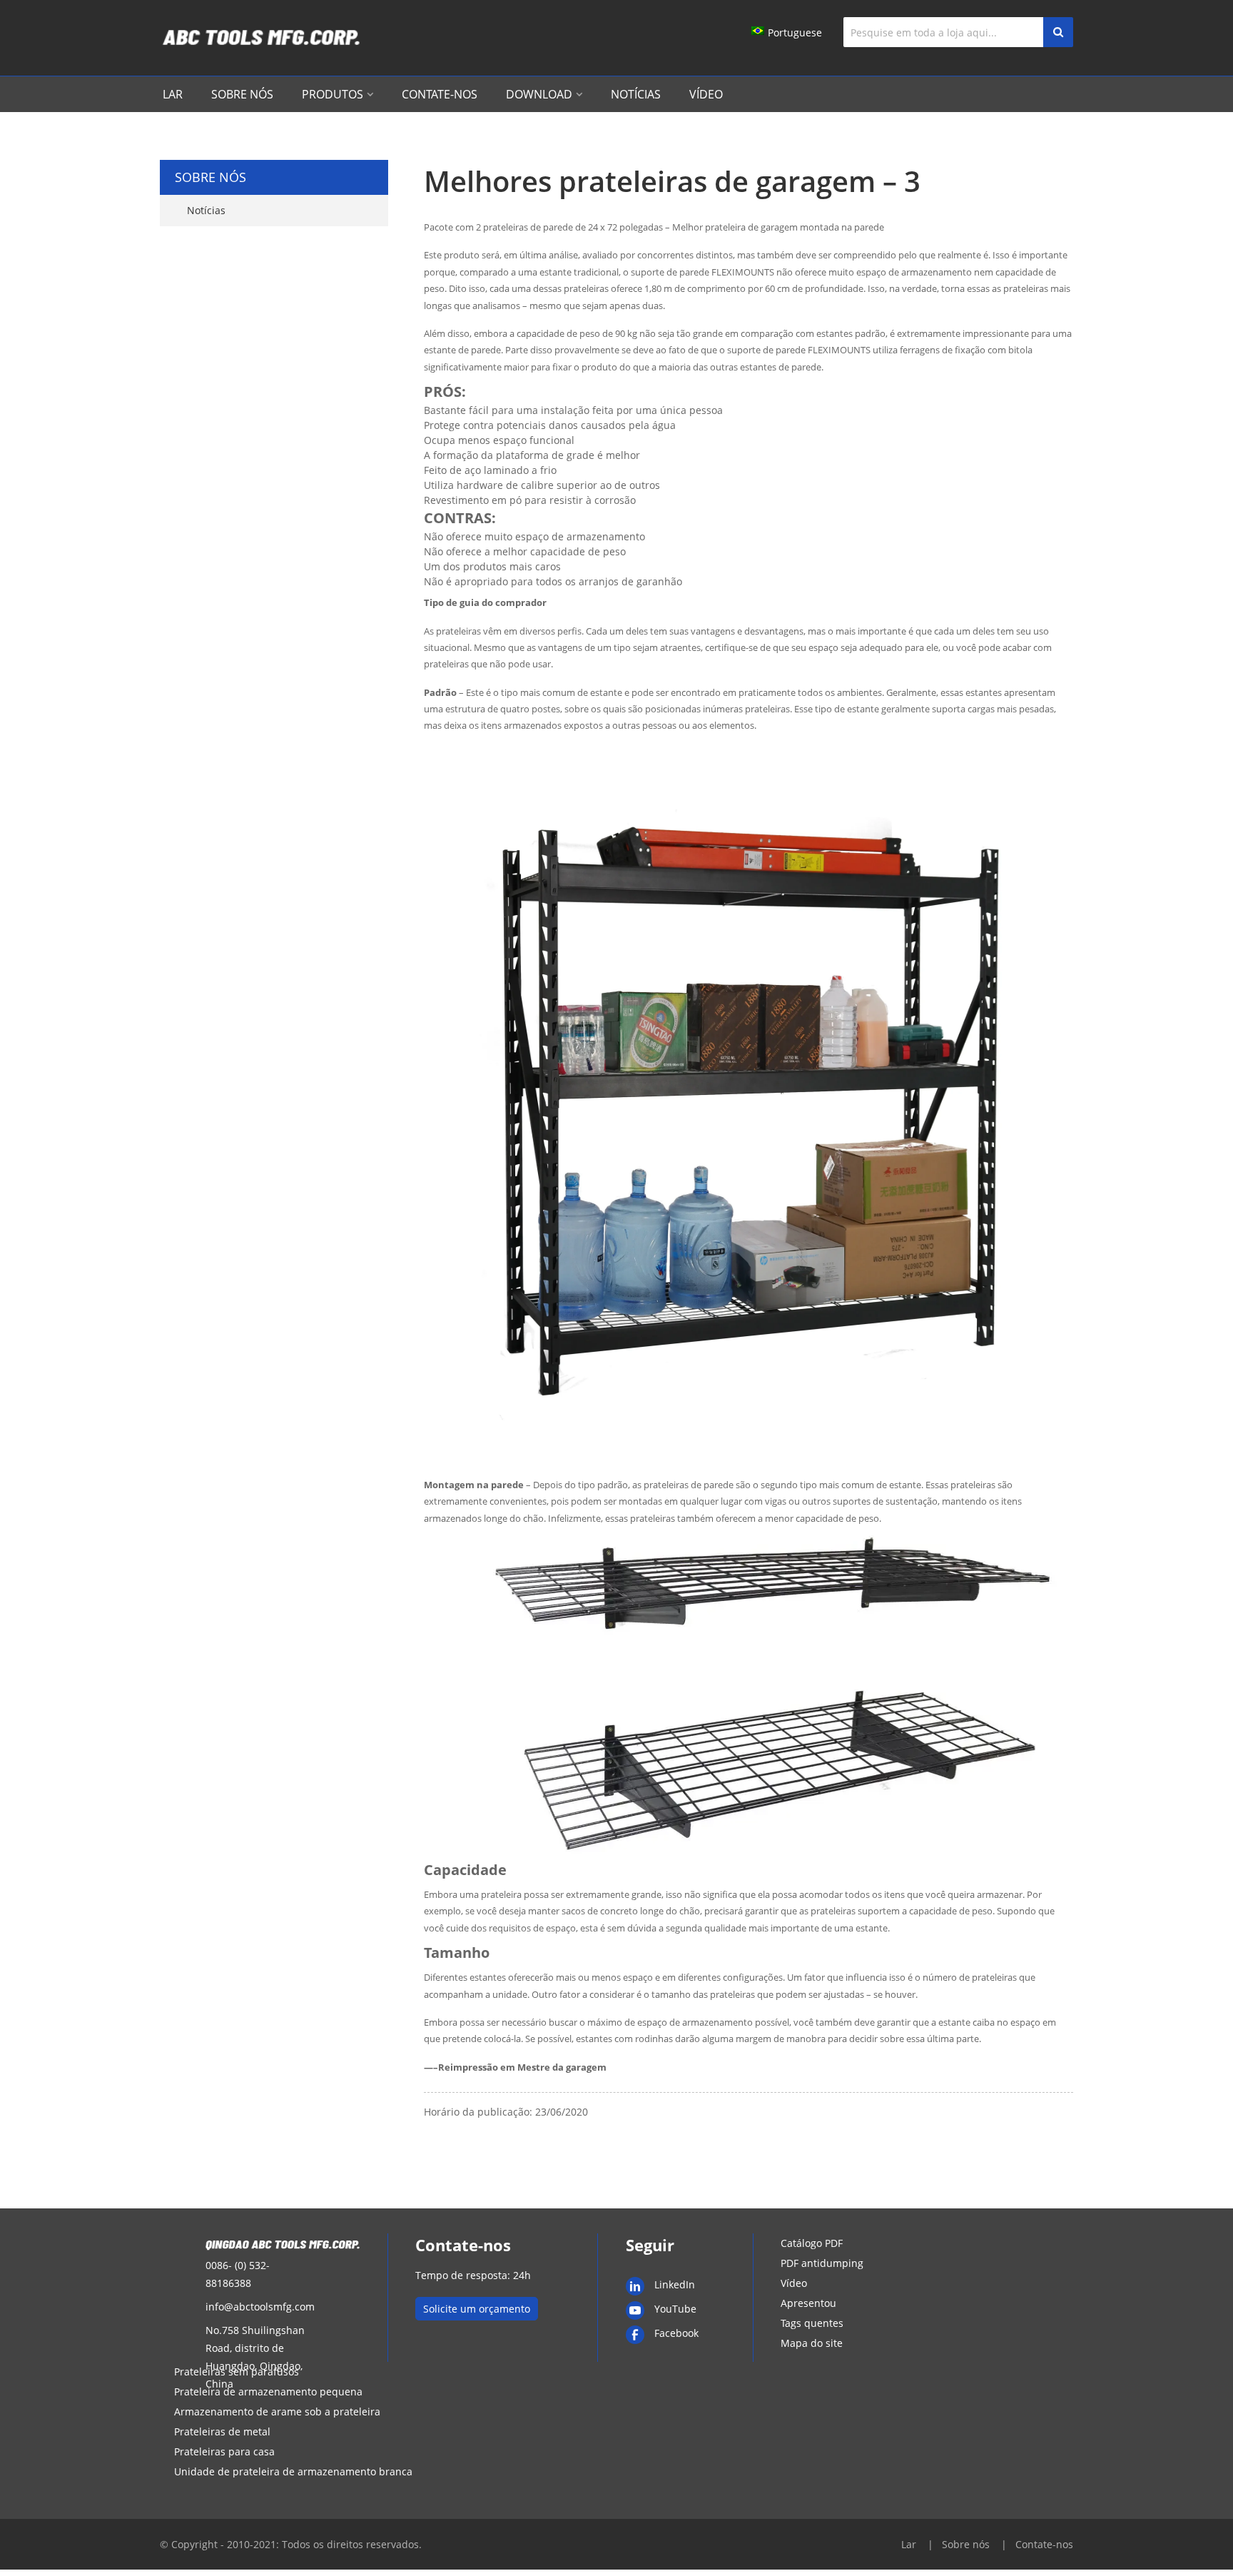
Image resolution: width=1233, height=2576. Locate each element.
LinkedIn (675, 2284)
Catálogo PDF (812, 2243)
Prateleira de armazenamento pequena (268, 2391)
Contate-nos (440, 94)
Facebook (676, 2333)
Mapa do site (812, 2343)
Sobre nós (242, 94)
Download (539, 94)
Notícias (636, 94)
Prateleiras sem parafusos (237, 2372)
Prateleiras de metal (222, 2431)
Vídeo (706, 94)
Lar (173, 94)
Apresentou (808, 2303)
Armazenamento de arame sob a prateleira (277, 2411)
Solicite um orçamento (477, 2309)
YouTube (675, 2309)
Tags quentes (812, 2323)
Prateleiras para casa (224, 2451)
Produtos (333, 94)
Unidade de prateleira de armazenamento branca (293, 2471)
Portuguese (795, 32)
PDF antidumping (822, 2263)
